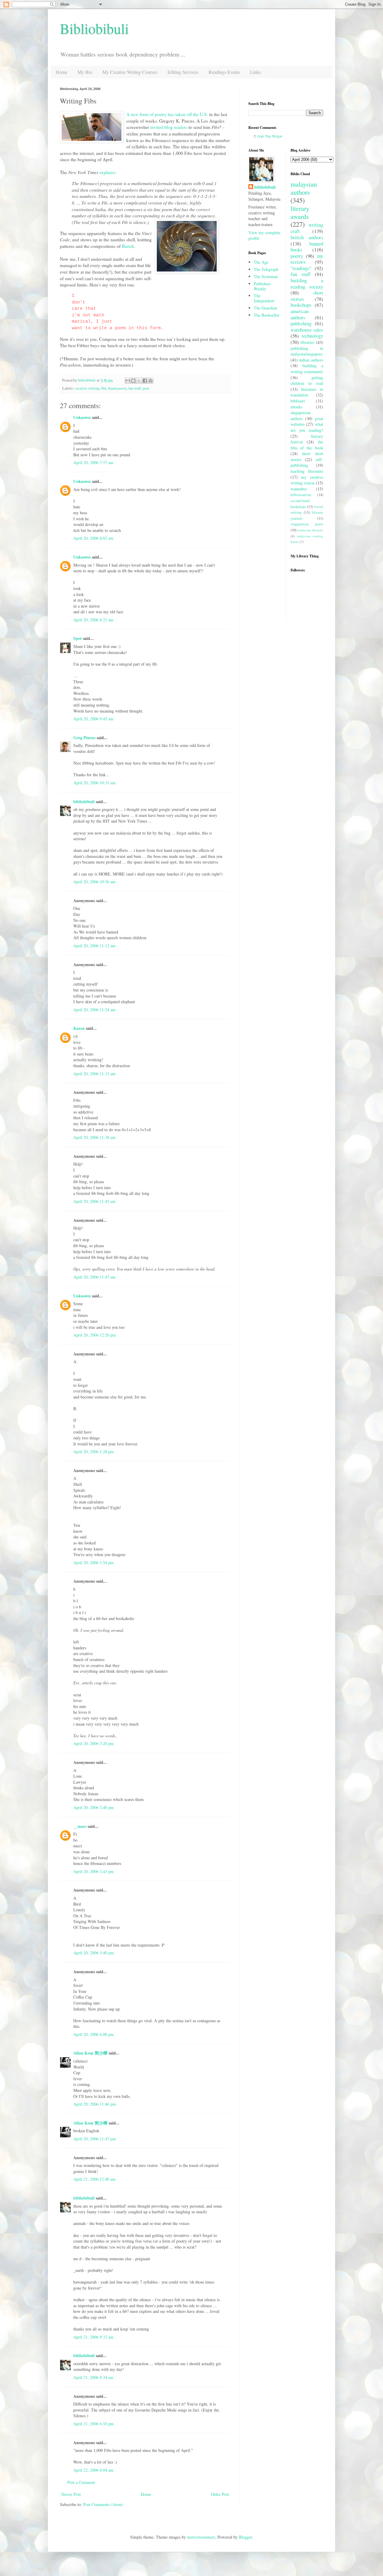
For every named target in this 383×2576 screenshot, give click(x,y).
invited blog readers (169, 127)
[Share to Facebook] (145, 381)
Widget (277, 136)
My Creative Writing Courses (130, 72)
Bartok (128, 246)
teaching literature (307, 471)
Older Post (220, 2494)
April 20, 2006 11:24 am (94, 1010)
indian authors (311, 360)
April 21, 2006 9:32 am (93, 2337)
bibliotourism (301, 495)
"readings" (301, 268)
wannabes (299, 489)
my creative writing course (307, 480)
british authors (307, 237)
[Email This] (128, 381)
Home (61, 72)
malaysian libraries (310, 530)
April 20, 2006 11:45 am (94, 1201)
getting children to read (307, 380)
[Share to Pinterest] (151, 381)
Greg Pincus (84, 738)
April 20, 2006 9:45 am (93, 719)
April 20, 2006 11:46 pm (95, 2104)
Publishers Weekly (262, 286)
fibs (104, 388)
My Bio (85, 72)
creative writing (87, 388)
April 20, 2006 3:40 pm (94, 1953)
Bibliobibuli (94, 28)
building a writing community (307, 369)
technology (312, 336)
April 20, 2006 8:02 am (93, 538)
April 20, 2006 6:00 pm (94, 2034)
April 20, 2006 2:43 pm (94, 1871)
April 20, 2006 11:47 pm (95, 2139)
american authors (300, 314)
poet (146, 388)
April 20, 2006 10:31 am (94, 783)
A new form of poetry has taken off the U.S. (167, 114)
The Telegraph (266, 269)
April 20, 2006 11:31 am (94, 1074)
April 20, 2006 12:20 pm (95, 1335)
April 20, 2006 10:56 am (94, 882)
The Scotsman (266, 276)
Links (256, 72)
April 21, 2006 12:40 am (94, 2179)
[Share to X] (139, 381)
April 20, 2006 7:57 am (93, 462)
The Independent (264, 298)
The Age (261, 262)
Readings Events (224, 72)
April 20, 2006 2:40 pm (94, 1807)
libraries (307, 342)
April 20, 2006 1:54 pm (94, 1562)
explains (107, 172)
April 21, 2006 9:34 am (93, 2377)
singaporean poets (307, 524)
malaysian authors (304, 188)
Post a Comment (81, 2482)
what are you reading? (307, 427)
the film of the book (307, 445)
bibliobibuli (84, 802)
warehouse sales (307, 330)
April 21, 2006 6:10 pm (94, 2424)
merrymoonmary (201, 2537)
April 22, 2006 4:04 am (93, 2470)
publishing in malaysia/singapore (307, 351)
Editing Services (183, 72)
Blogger (245, 2537)
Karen (79, 1028)
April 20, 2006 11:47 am (94, 1277)
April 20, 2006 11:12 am (94, 946)
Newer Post (71, 2494)
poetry (297, 256)
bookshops (301, 305)
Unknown (82, 417)
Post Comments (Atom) (103, 2504)
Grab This (265, 136)
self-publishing (307, 462)
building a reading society (307, 283)
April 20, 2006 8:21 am (93, 620)
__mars (80, 1826)
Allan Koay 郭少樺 (90, 2053)
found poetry (117, 388)
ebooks (296, 407)
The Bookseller (267, 315)
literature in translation (307, 392)
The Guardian (265, 308)
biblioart (298, 401)
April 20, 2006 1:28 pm (94, 1452)
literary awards (300, 212)
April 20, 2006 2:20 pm (94, 1743)
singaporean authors (301, 415)
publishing (301, 323)
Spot (77, 638)
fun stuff (135, 388)
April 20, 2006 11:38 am (94, 1137)
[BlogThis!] (133, 381)
